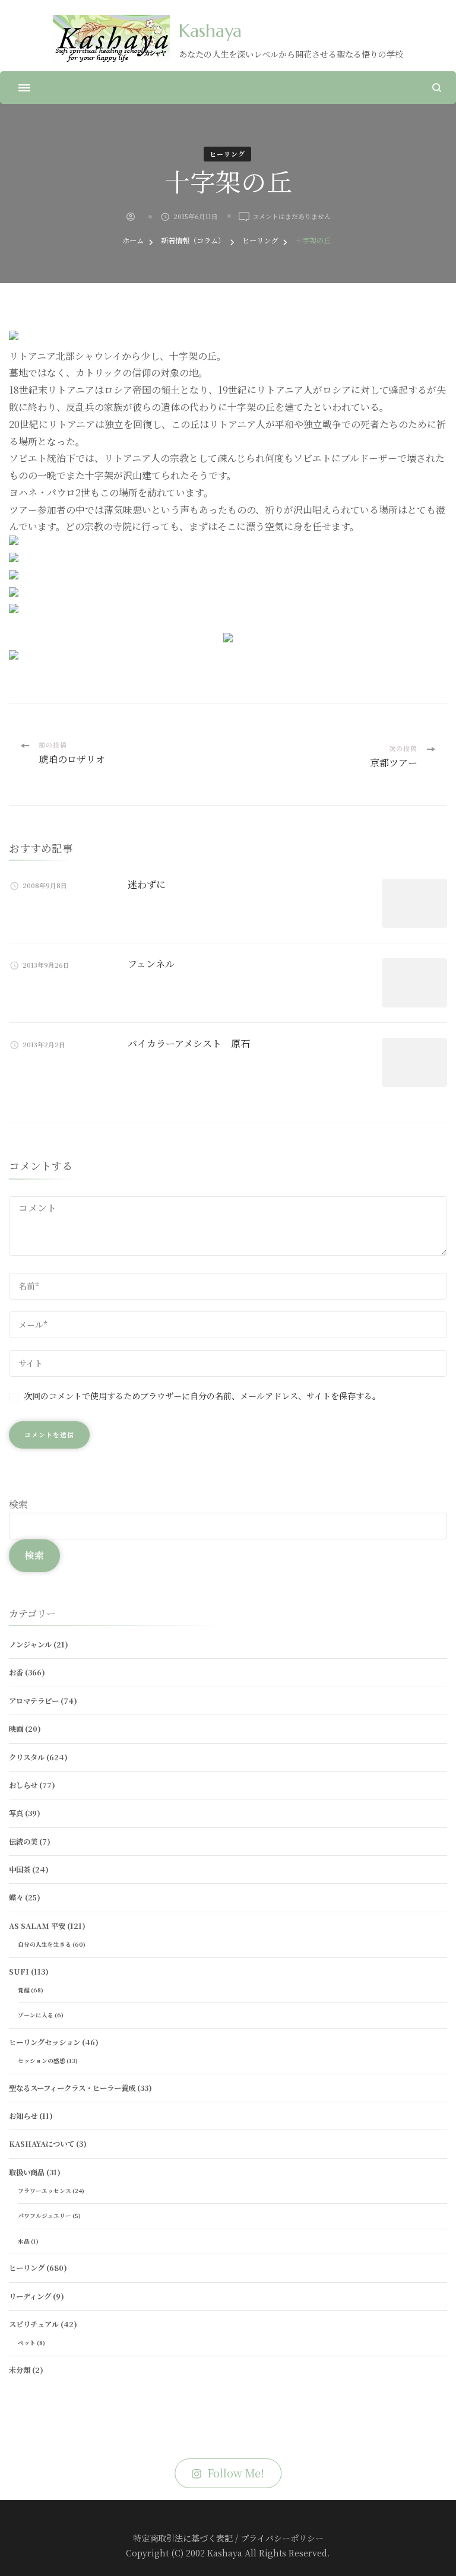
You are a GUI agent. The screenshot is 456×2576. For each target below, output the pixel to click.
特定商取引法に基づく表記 (183, 2538)
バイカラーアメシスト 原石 (189, 1043)
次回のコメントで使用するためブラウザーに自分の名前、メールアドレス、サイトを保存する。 (202, 1396)
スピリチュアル (34, 2324)
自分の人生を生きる (45, 1944)
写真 (16, 1813)
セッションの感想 (42, 2061)
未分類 (20, 2370)
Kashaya (210, 31)
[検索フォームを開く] (437, 88)
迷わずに (147, 884)
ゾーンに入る (36, 2015)
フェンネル (151, 964)
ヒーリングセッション (45, 2042)
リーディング (30, 2296)
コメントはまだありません (292, 217)
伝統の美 (23, 1842)
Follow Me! (236, 2473)
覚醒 (24, 1990)
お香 (16, 1672)
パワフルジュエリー (45, 2216)
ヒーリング (227, 154)
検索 (18, 1504)
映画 (16, 1729)
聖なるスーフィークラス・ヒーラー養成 (72, 2088)
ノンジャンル (30, 1645)
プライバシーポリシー (282, 2538)
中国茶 (20, 1870)
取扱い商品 (27, 2172)
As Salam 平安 (37, 1926)
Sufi (19, 1972)
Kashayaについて (42, 2144)
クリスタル (27, 1757)
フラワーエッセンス (45, 2191)
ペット (27, 2343)
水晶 (24, 2241)
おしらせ (23, 1785)
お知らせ (23, 2116)
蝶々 (16, 1897)
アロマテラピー (34, 1701)
